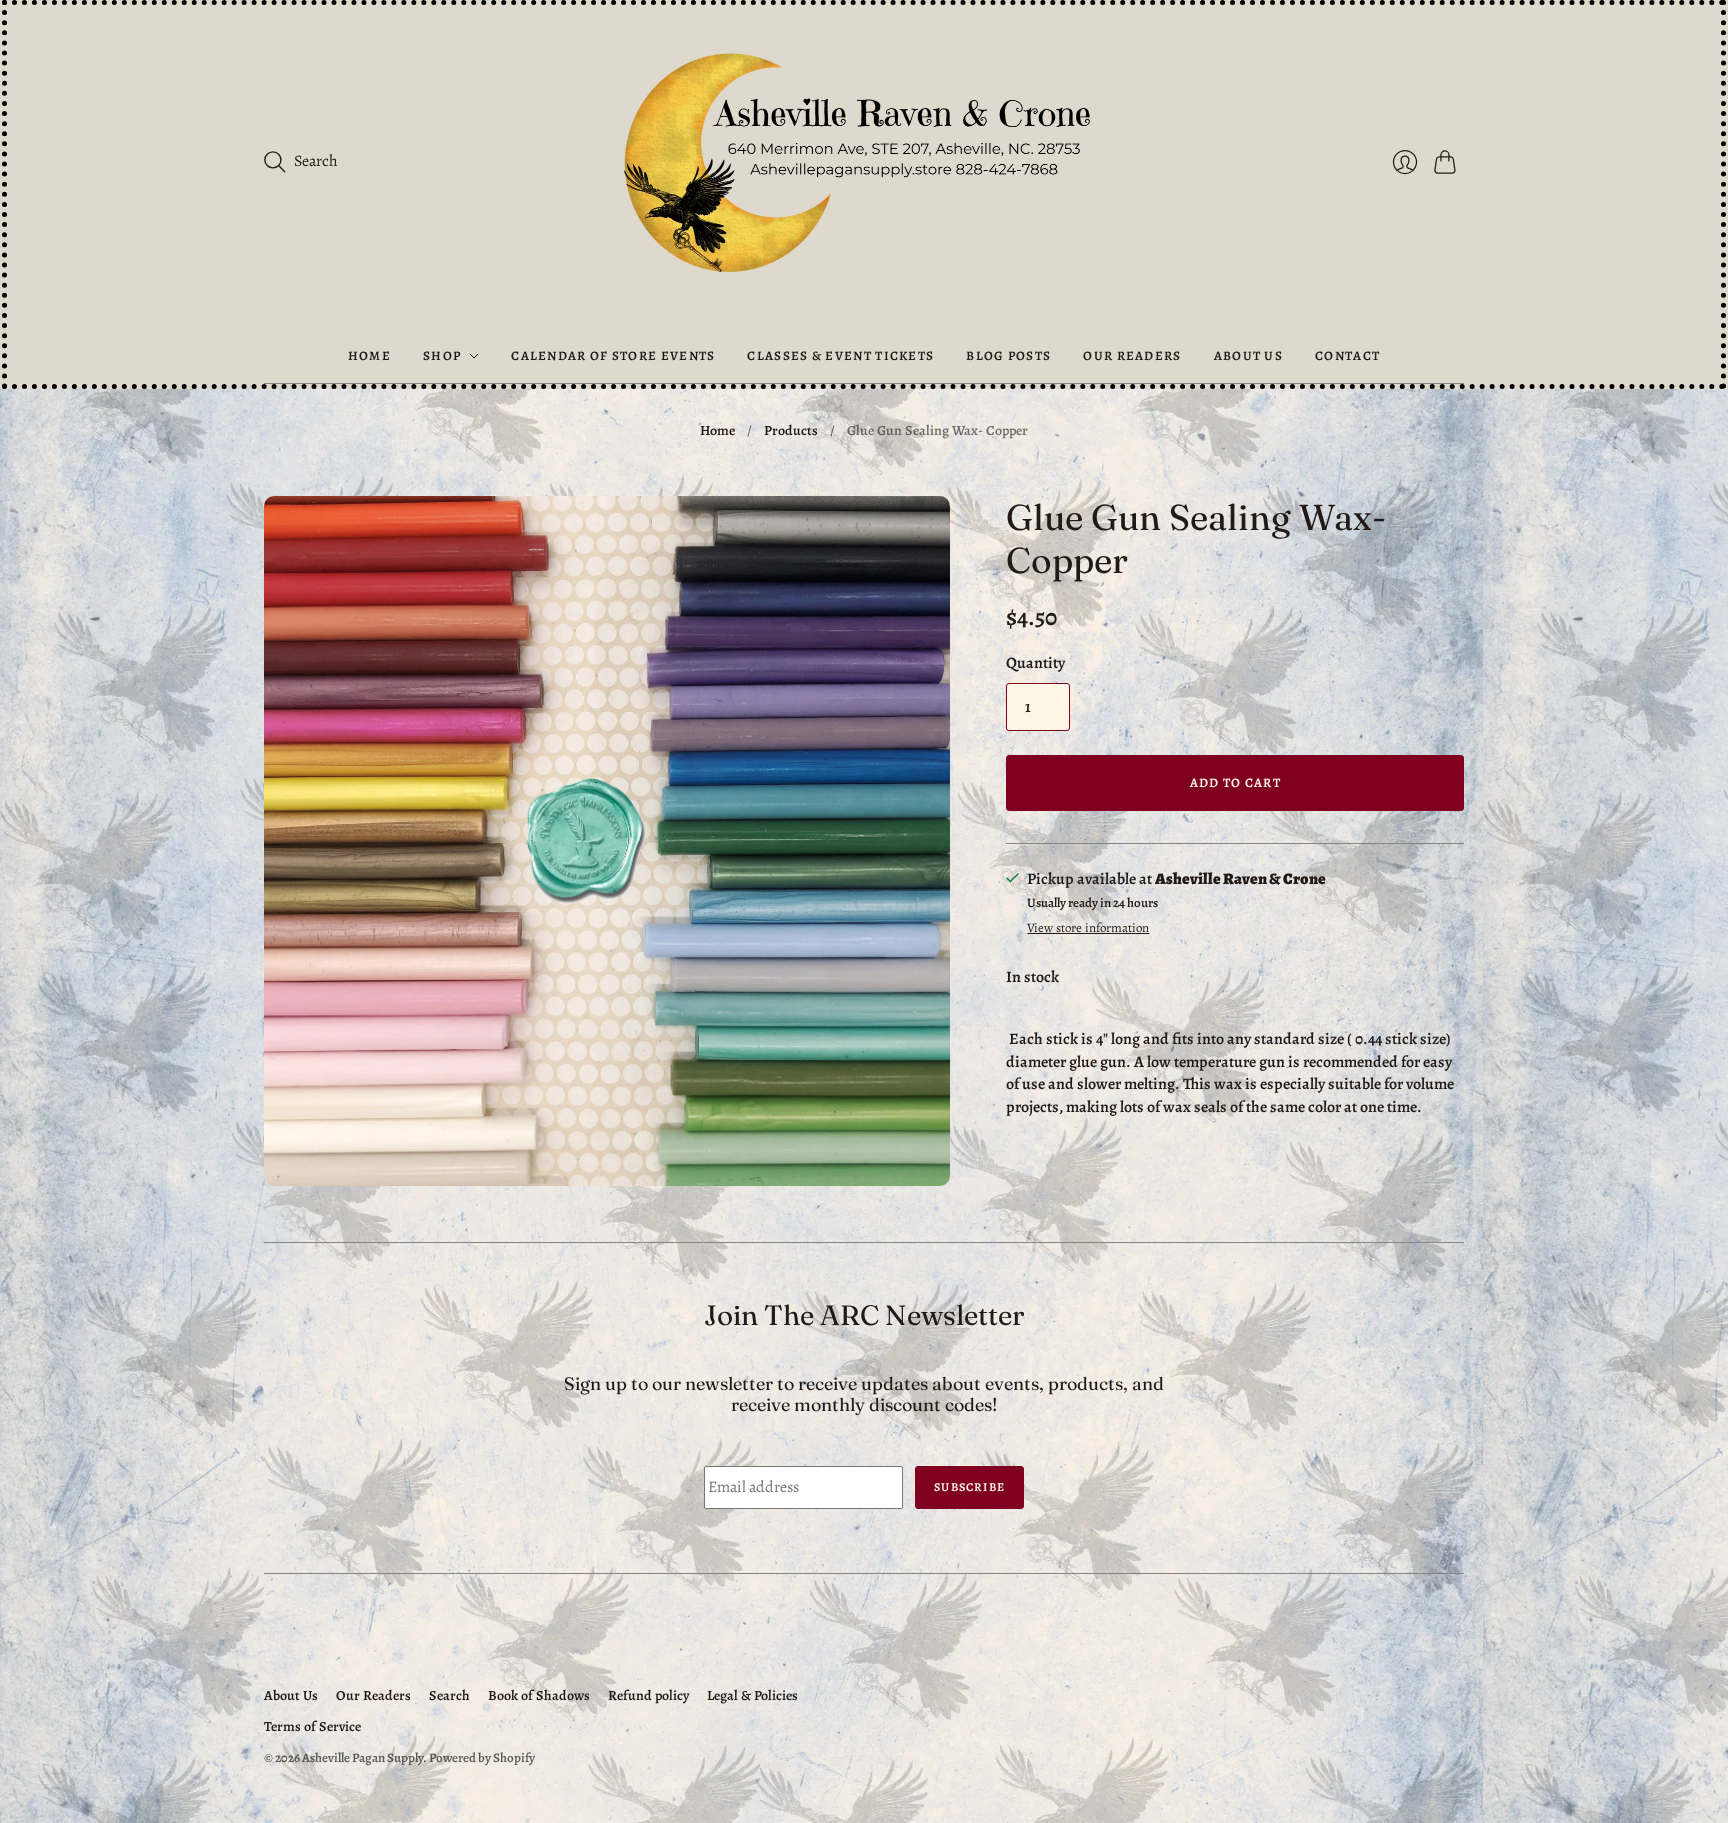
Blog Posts (1008, 355)
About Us (1248, 355)
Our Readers (1132, 355)
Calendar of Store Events (613, 355)
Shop (442, 355)
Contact (1347, 355)
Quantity (1035, 663)
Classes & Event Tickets (840, 355)
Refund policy (648, 1695)
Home (369, 355)
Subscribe (969, 1487)
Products (791, 430)
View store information (1088, 928)
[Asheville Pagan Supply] (864, 167)
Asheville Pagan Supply (362, 1757)
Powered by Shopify (482, 1757)
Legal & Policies (752, 1695)
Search (449, 1695)
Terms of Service (312, 1726)
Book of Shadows (539, 1695)
